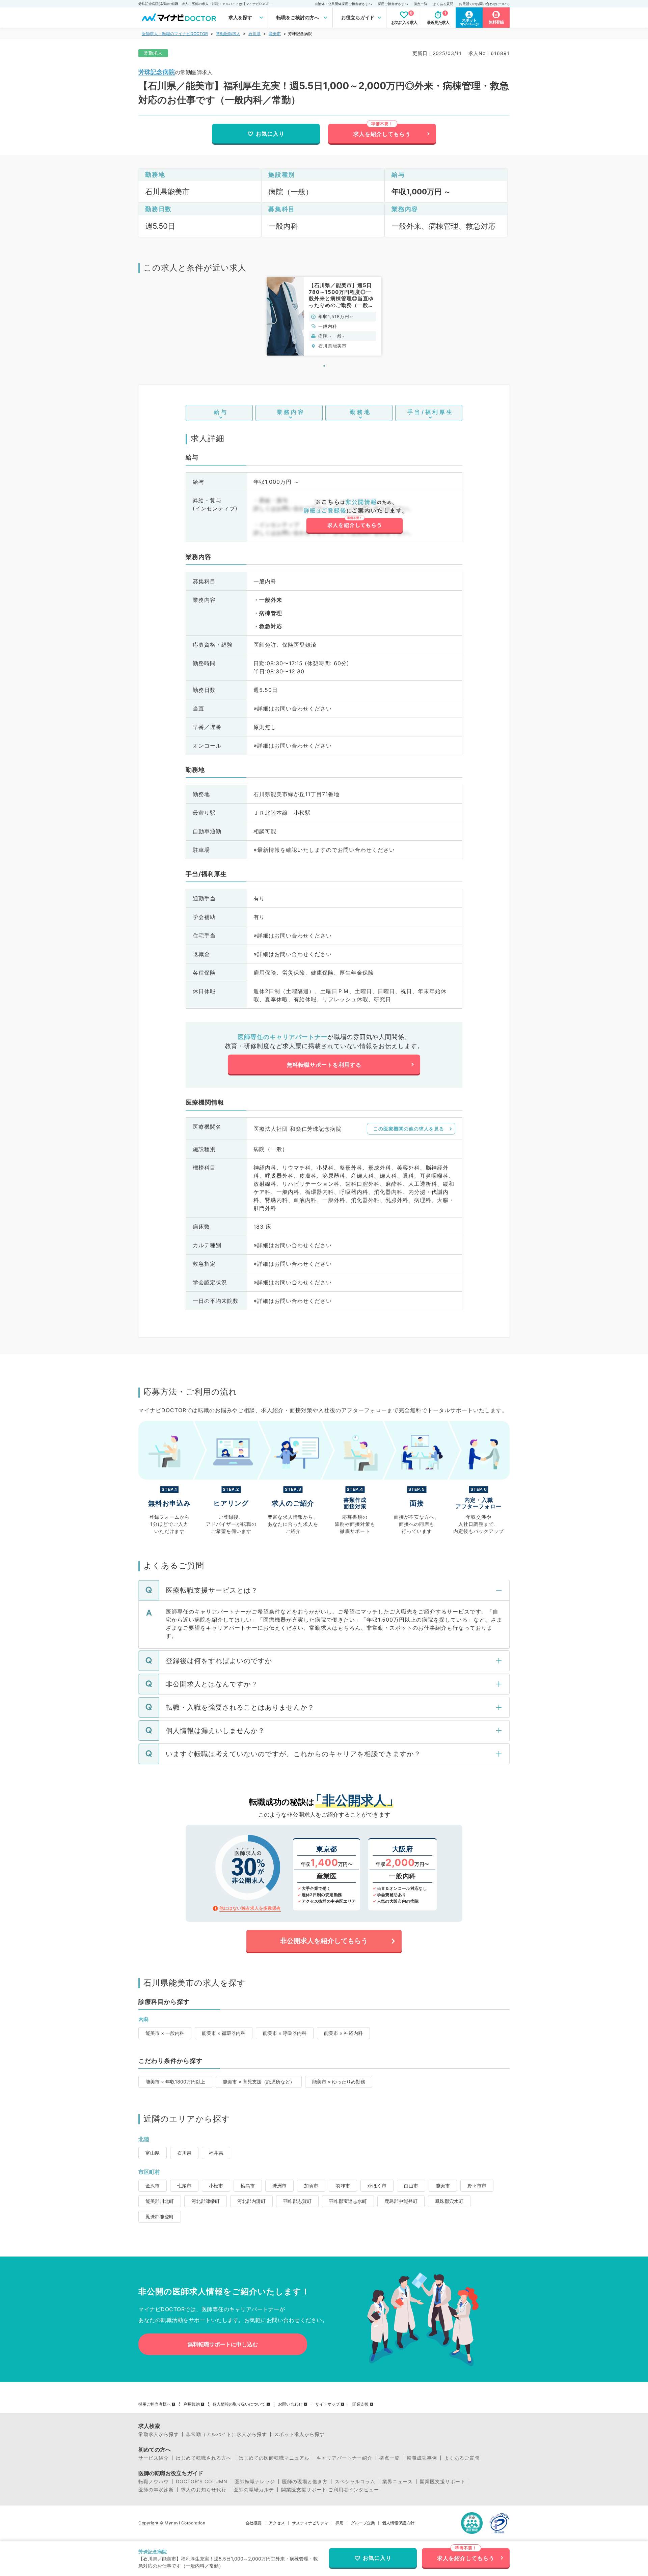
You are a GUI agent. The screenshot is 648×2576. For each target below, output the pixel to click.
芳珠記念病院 (157, 72)
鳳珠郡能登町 (160, 2217)
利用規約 (192, 2404)
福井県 (216, 2153)
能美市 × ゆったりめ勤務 (339, 2082)
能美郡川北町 (160, 2201)
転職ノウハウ (154, 2482)
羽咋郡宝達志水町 (348, 2201)
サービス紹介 (154, 2458)
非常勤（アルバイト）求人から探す (226, 2434)
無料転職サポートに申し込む (223, 2344)
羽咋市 (343, 2186)
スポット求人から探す (299, 2434)
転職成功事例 (422, 2458)
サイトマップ (327, 2404)
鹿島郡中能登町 (401, 2201)
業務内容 (291, 412)
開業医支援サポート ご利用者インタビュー (330, 2490)
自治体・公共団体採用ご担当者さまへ (343, 4)
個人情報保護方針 (398, 2523)
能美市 (275, 34)
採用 (340, 2523)
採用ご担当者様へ (155, 2404)
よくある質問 (443, 4)
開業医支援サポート (443, 2482)
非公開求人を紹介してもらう (324, 1941)
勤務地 (361, 412)
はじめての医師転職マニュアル (274, 2458)
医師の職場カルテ (254, 2490)
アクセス (277, 2523)
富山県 (153, 2153)
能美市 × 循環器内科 (224, 2033)
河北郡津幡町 (206, 2201)
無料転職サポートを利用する (324, 1065)
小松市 (216, 2186)
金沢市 (153, 2186)
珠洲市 (279, 2186)
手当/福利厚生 (430, 412)
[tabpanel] (324, 316)
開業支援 (360, 2404)
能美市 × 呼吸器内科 (285, 2033)
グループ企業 (363, 2523)
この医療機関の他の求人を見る (409, 1129)
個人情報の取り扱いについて (239, 2404)
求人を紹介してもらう (382, 134)
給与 (221, 412)
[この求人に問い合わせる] (354, 516)
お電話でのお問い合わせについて (484, 4)
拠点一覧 (421, 4)
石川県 (254, 34)
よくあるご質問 (462, 2458)
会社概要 (253, 2523)
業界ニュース (398, 2482)
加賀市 (311, 2186)
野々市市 (477, 2186)
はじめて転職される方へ (204, 2458)
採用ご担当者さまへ (393, 4)
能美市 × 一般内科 (165, 2033)
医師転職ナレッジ (255, 2482)
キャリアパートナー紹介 (344, 2458)
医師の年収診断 (156, 2490)
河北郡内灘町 (251, 2201)
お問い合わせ (290, 2404)
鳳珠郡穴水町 (449, 2201)
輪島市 (248, 2186)
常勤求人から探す (159, 2434)
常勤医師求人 (228, 34)
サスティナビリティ (310, 2523)
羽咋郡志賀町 (297, 2201)
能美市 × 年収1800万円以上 (175, 2082)
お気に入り (270, 134)
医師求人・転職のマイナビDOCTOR (175, 34)
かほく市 (377, 2186)
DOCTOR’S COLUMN (202, 2482)
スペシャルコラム (355, 2482)
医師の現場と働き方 (305, 2482)
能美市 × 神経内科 (343, 2033)
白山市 (411, 2186)
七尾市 (184, 2186)
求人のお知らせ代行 (204, 2490)
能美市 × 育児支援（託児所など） (259, 2082)
